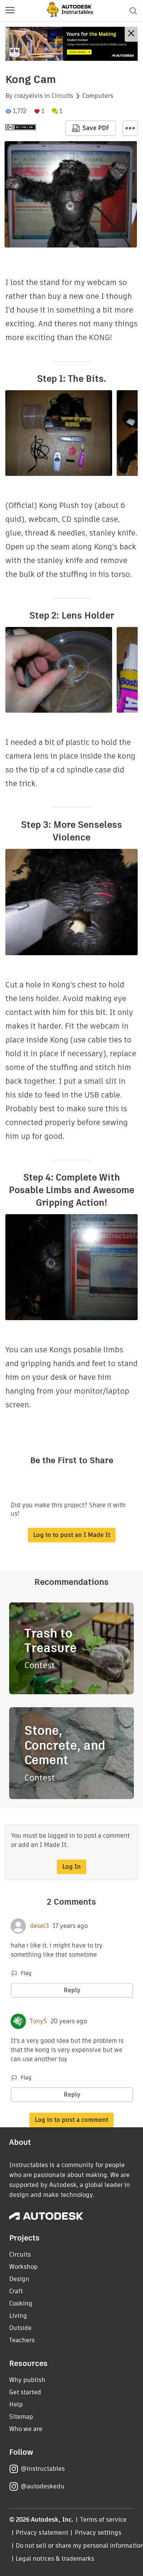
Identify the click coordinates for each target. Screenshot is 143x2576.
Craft (16, 2291)
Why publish (27, 2380)
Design (19, 2279)
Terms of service (104, 2520)
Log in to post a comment (71, 2120)
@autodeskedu (43, 2486)
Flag (26, 1973)
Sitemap (21, 2417)
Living (18, 2316)
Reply (72, 1990)
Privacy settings (98, 2533)
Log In (71, 1867)
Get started (25, 2392)
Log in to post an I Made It (72, 1535)
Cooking (21, 2303)
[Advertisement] (71, 44)
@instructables (43, 2469)
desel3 (39, 1926)
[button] (10, 11)
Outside (20, 2328)
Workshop (23, 2267)
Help (16, 2404)
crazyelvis (28, 96)
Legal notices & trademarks (55, 2559)
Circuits (62, 96)
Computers (98, 96)
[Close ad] (131, 34)
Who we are (26, 2429)
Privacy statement (42, 2533)
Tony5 (38, 2021)
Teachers (22, 2340)
